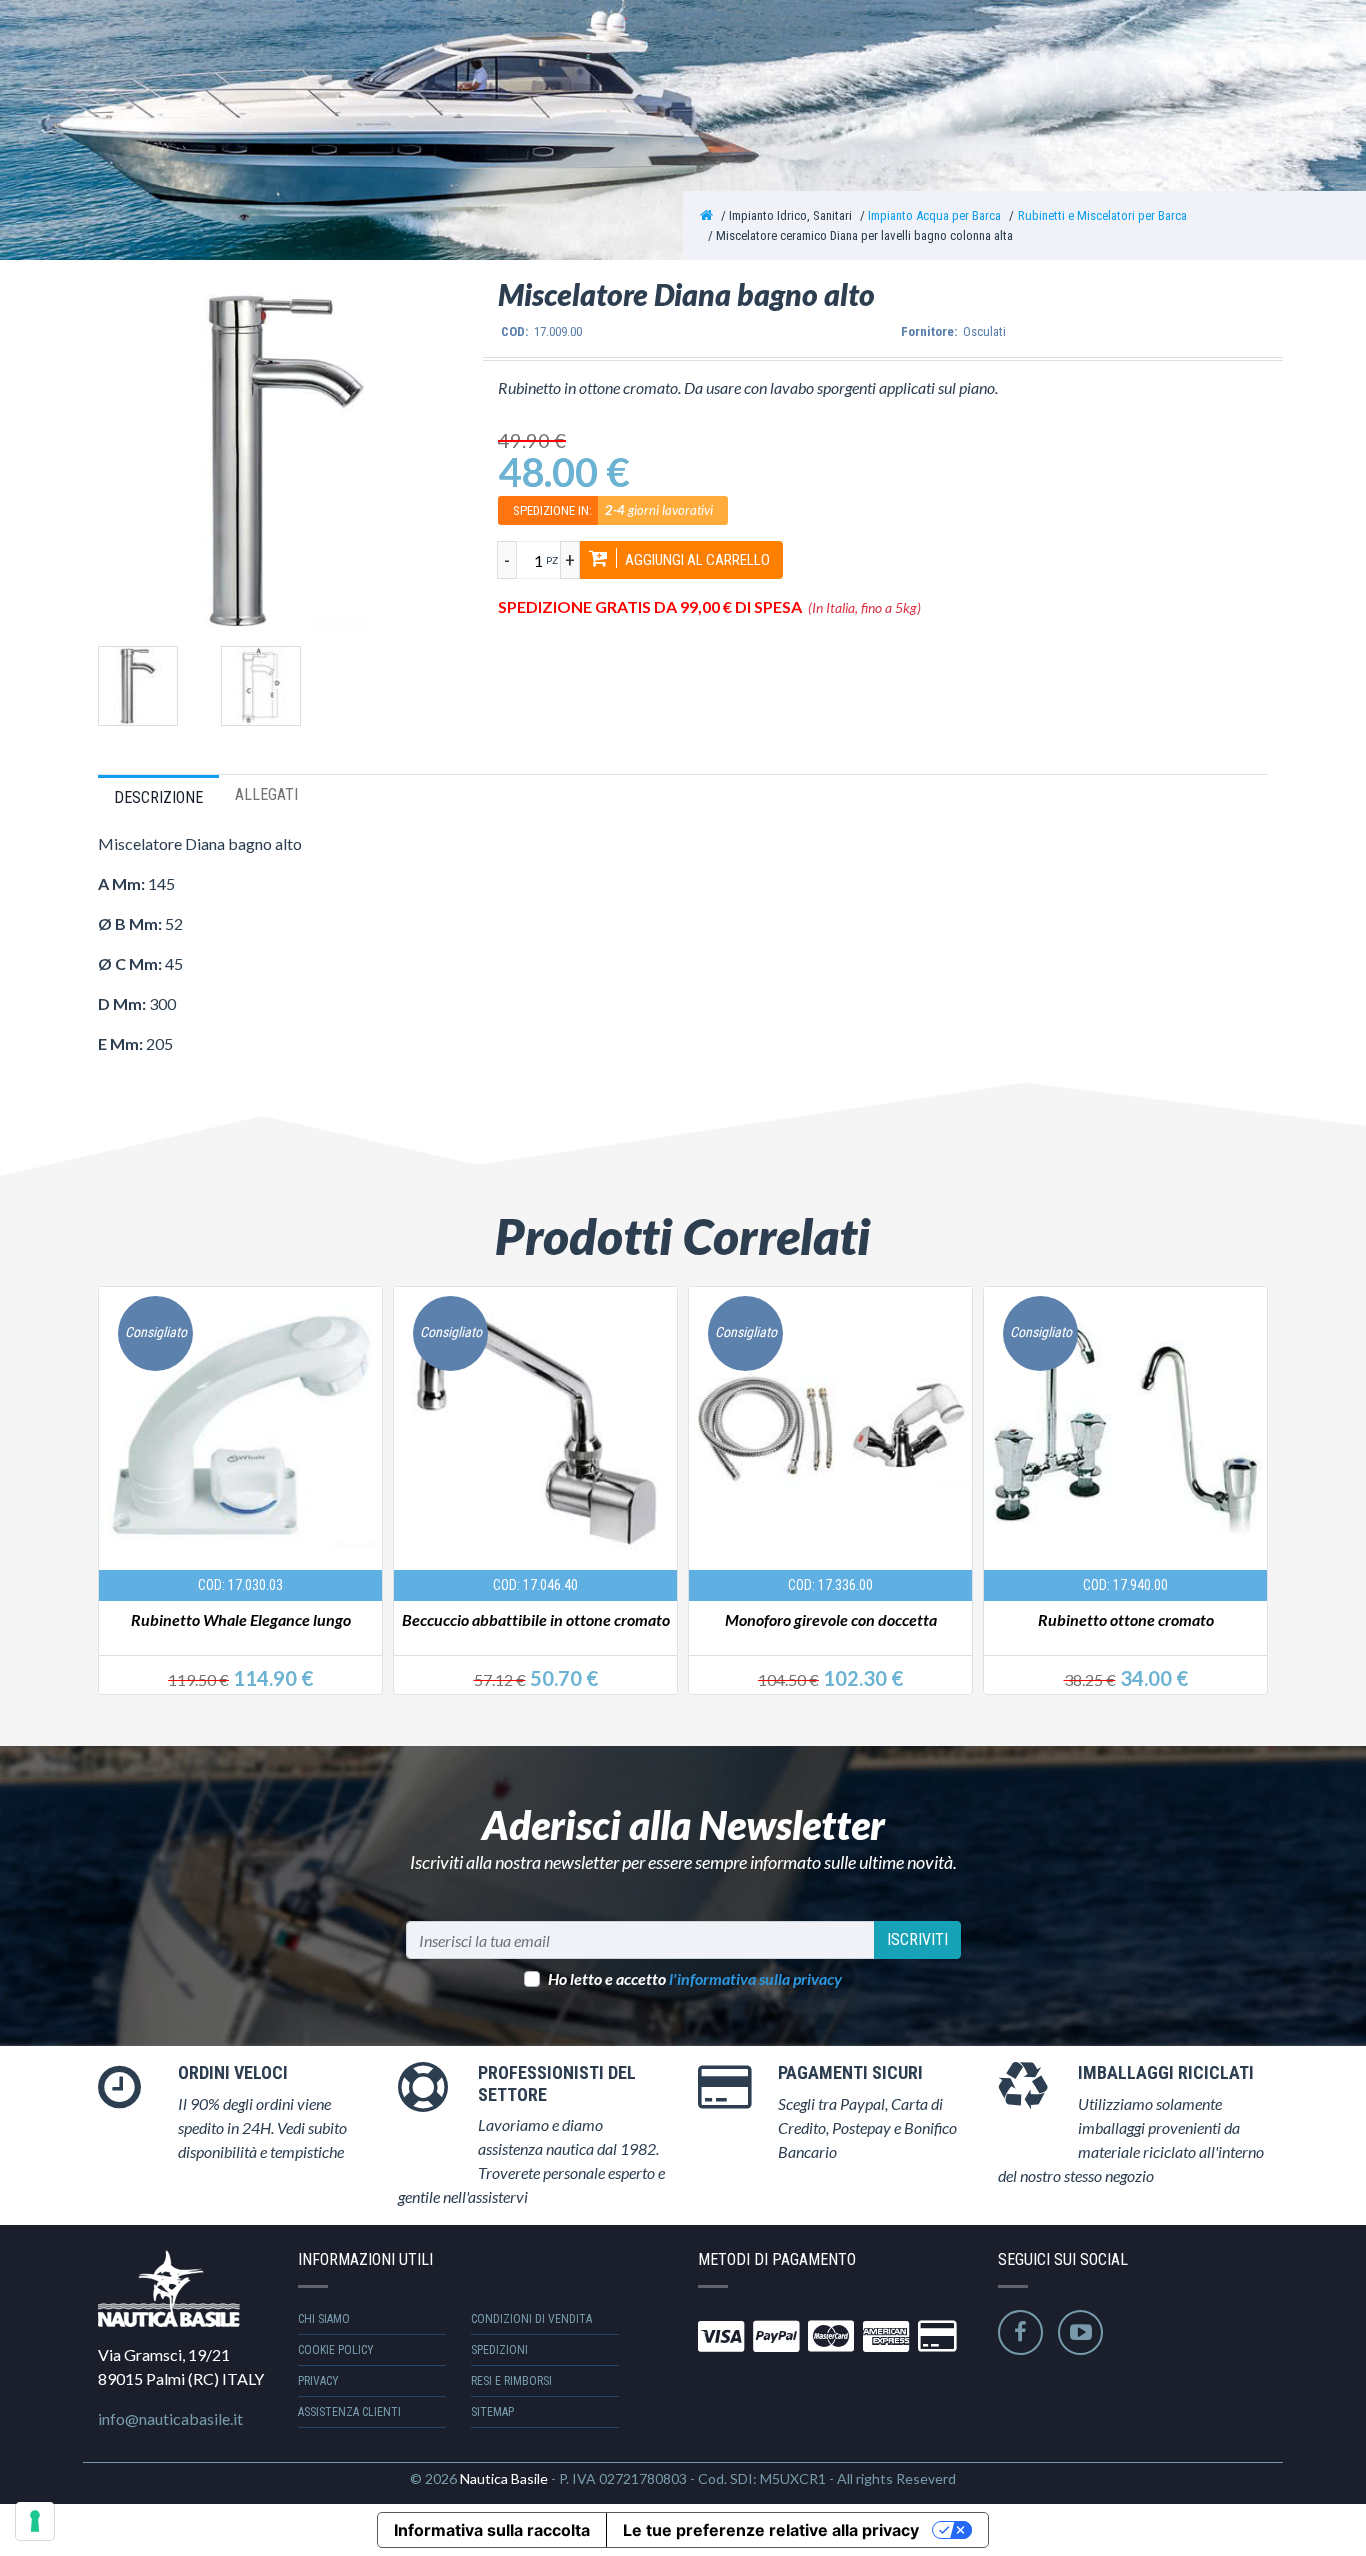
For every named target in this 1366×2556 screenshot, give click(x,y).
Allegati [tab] (266, 794)
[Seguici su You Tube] (1080, 2332)
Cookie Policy (336, 2350)
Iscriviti (917, 1939)
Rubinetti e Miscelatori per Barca (1102, 215)
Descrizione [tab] (158, 797)
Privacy (318, 2381)
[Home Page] (706, 215)
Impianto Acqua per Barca (934, 215)
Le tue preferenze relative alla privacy (771, 2530)
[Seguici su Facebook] (1020, 2332)
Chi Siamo (324, 2319)
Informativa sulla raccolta (492, 2530)
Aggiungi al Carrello (696, 560)
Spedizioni (499, 2350)
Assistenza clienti (349, 2412)
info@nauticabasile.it (170, 2418)
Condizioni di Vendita (531, 2319)
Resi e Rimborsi (511, 2381)
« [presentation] (116, 1469)
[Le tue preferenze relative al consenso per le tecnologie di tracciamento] (35, 2521)
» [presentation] (1249, 1469)
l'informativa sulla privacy (755, 1978)
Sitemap (492, 2412)
